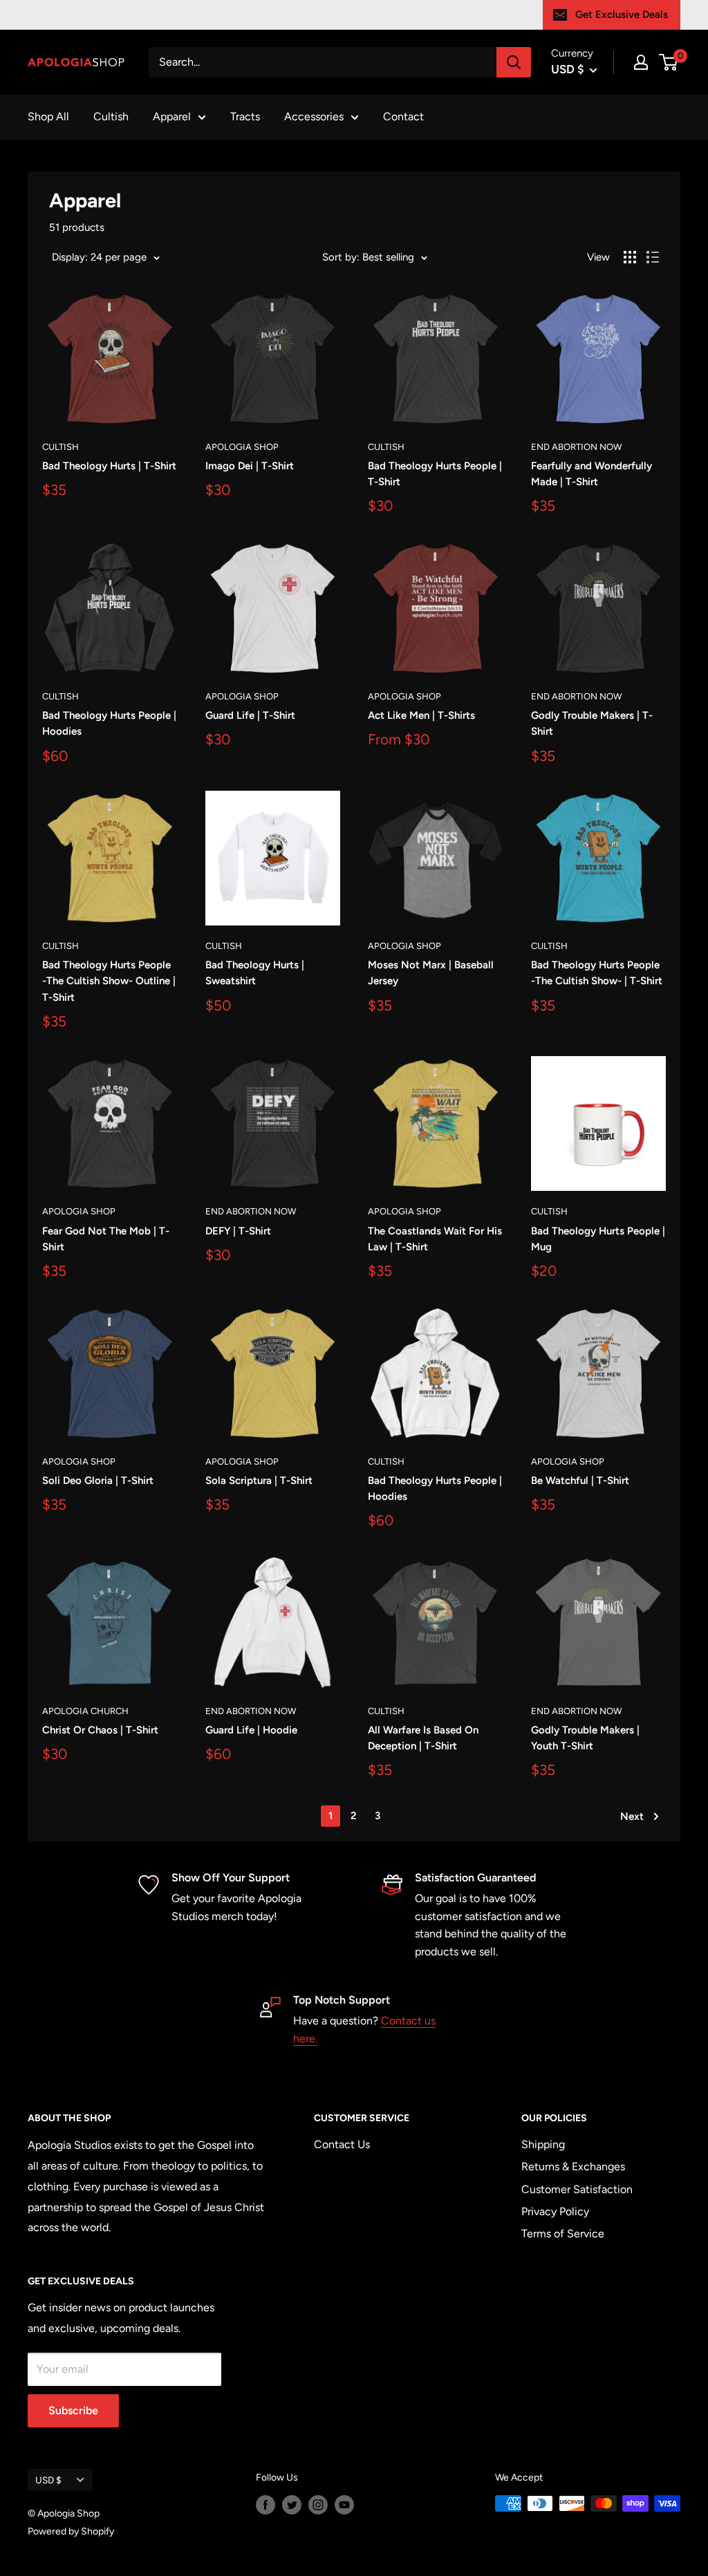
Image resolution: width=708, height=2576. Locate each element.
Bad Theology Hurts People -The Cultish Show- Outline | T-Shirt (109, 981)
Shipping (543, 2144)
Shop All (48, 116)
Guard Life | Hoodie (251, 1730)
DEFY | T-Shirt (238, 1231)
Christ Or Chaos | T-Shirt (100, 1730)
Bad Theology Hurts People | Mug (598, 1239)
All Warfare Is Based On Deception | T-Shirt (423, 1738)
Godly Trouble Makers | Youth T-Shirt (585, 1738)
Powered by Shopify (71, 2531)
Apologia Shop (242, 447)
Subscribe (73, 2410)
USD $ (48, 2480)
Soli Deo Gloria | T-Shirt (98, 1480)
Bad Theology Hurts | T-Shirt (109, 466)
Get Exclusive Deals (622, 15)
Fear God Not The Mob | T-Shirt (106, 1239)
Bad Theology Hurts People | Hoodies (109, 723)
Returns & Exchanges (573, 2166)
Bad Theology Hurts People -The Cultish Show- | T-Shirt (597, 973)
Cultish (111, 116)
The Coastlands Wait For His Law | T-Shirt (435, 1239)
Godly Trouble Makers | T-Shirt (592, 723)
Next (632, 1816)
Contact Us (342, 2144)
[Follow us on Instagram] (318, 2505)
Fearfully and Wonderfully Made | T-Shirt (591, 474)
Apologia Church (85, 1711)
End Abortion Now (576, 447)
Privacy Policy (555, 2211)
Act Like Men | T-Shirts (421, 715)
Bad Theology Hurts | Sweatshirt (255, 973)
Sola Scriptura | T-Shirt (259, 1480)
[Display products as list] (653, 257)
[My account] (641, 62)
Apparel (172, 116)
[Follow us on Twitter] (292, 2505)
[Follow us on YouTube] (344, 2505)
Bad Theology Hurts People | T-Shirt (435, 474)
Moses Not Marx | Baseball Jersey (431, 973)
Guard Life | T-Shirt (250, 715)
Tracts (245, 116)
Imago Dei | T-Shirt (250, 466)
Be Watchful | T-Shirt (580, 1480)
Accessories (314, 116)
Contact (403, 116)
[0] (669, 62)
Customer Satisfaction (577, 2189)
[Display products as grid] (630, 257)
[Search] (514, 62)
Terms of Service (563, 2234)
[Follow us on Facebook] (265, 2505)
